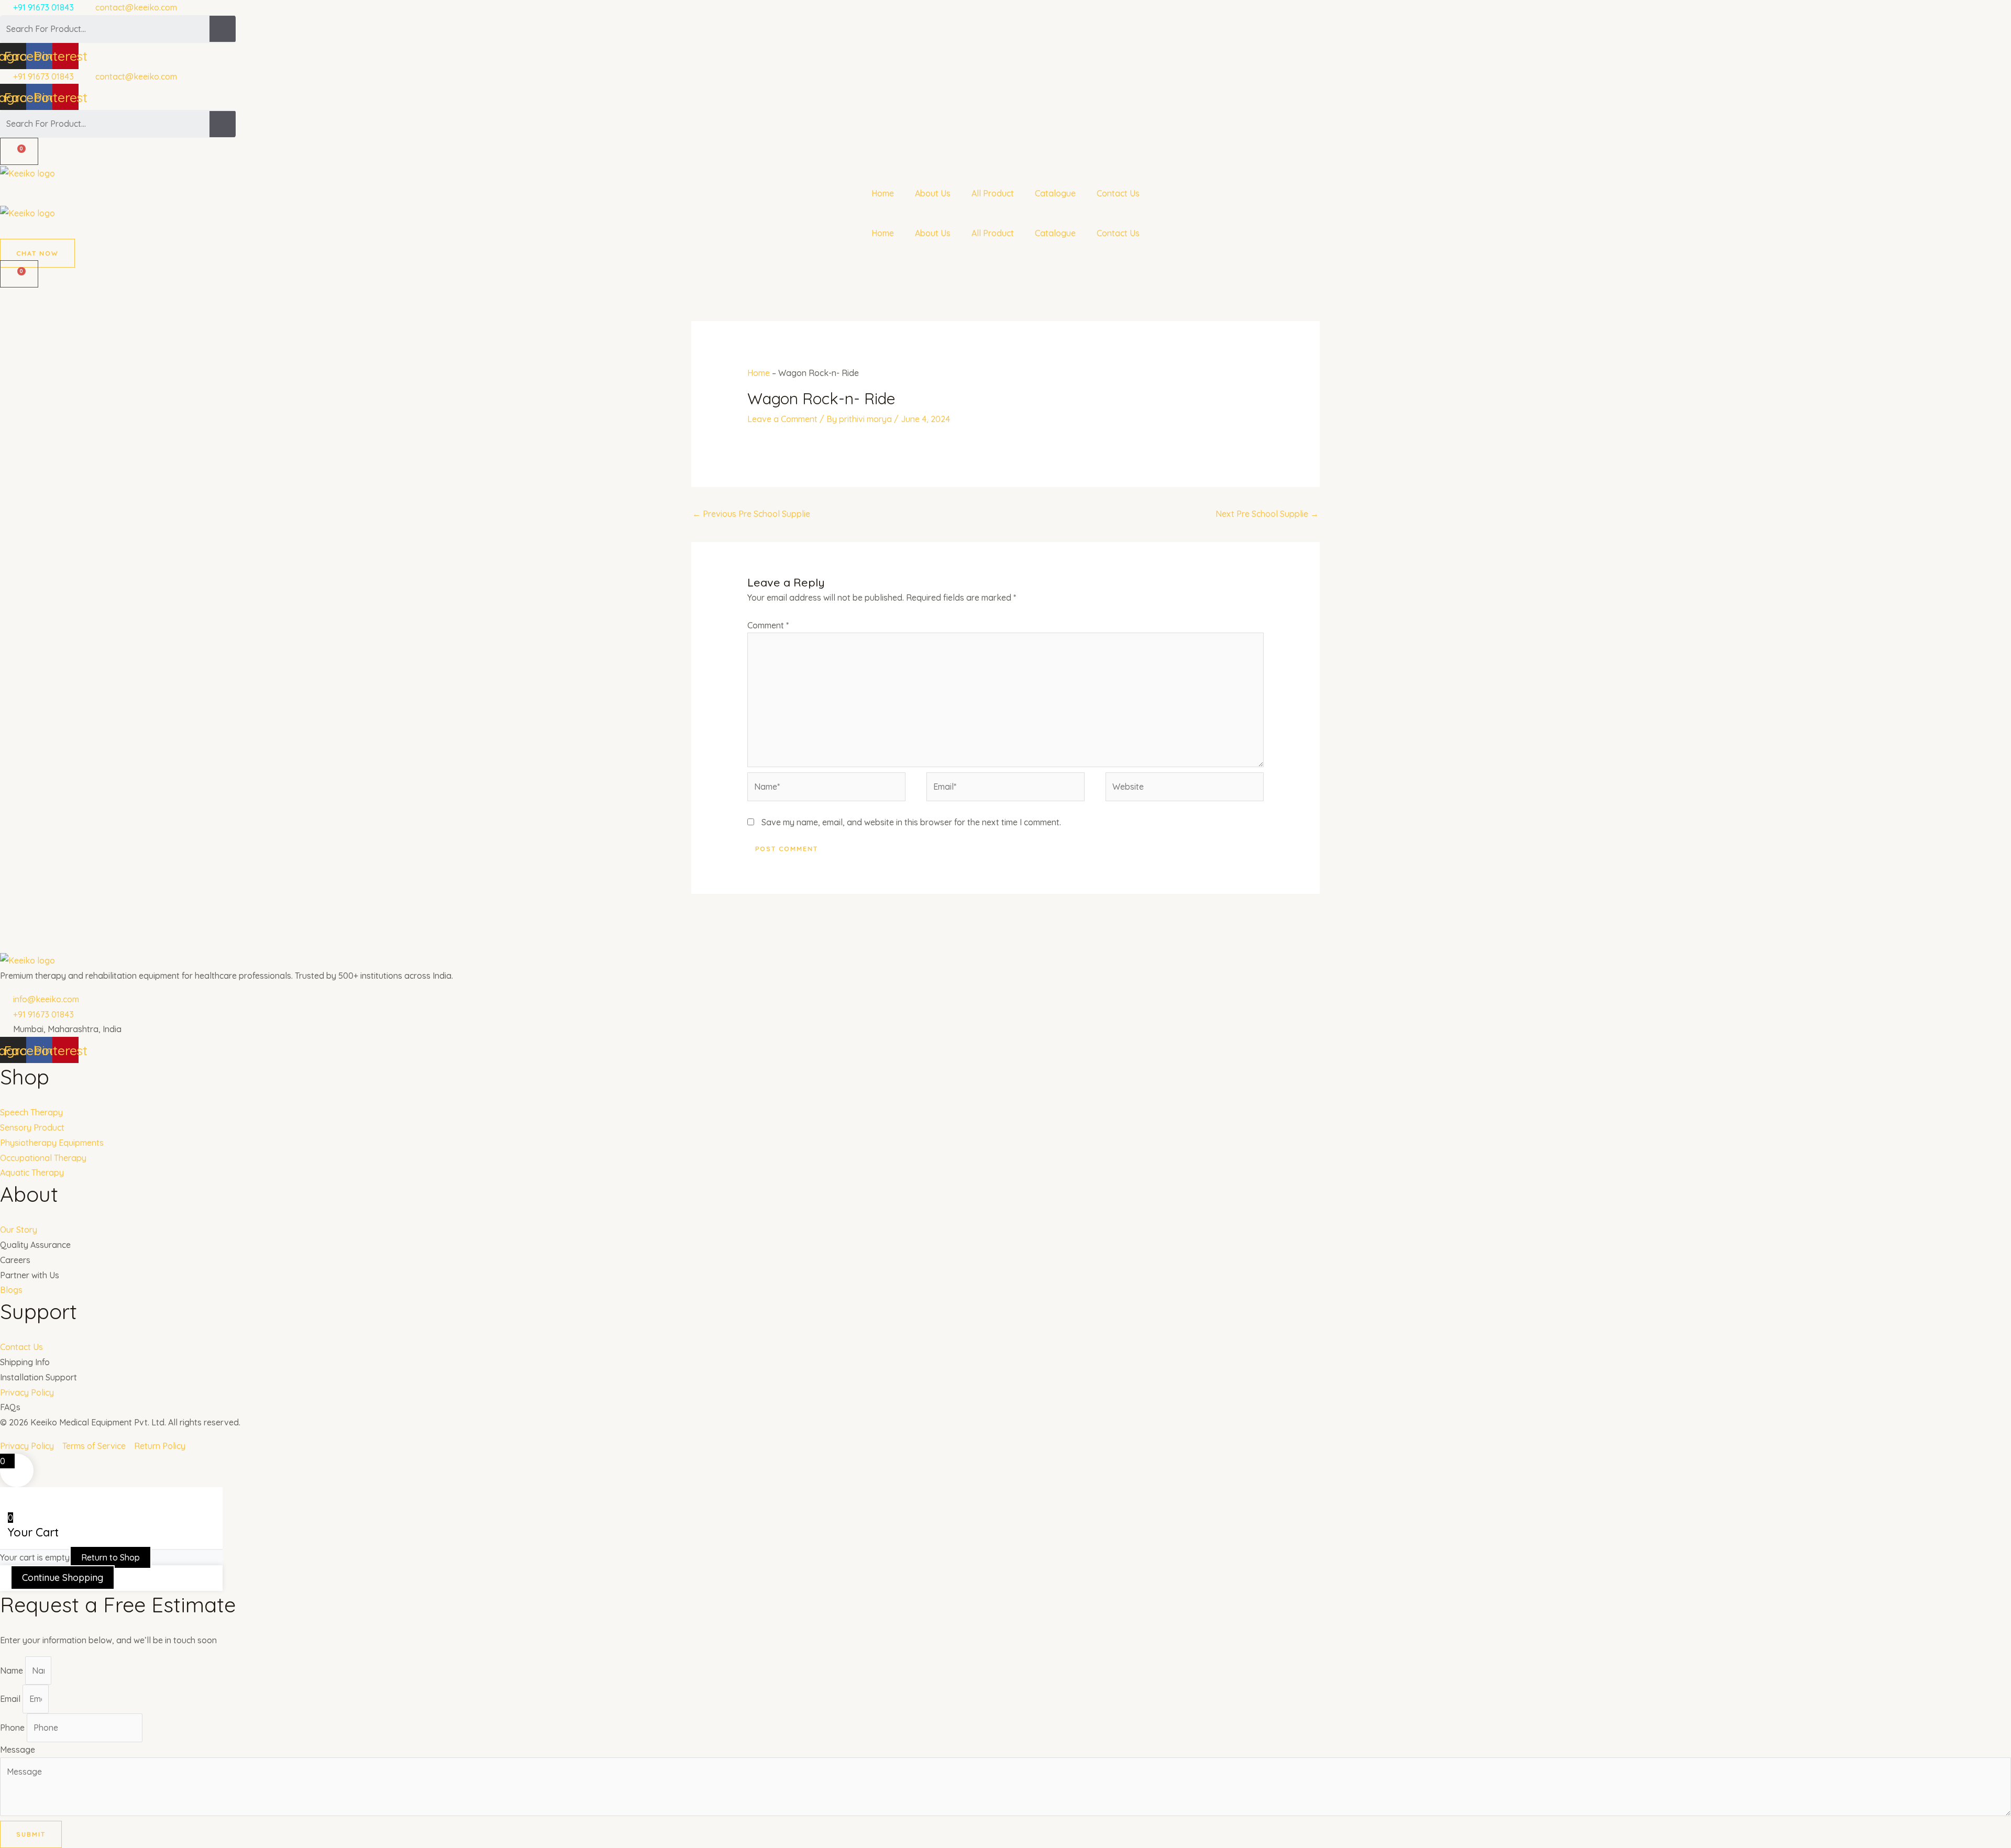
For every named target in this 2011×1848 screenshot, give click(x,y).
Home (883, 193)
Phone (13, 1728)
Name (13, 1670)
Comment (768, 625)
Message (18, 1750)
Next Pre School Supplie (1267, 514)
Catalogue (1055, 193)
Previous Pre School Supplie (751, 514)
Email (11, 1699)
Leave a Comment (782, 419)
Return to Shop (111, 1557)
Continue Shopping (63, 1578)
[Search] (223, 29)
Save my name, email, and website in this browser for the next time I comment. (911, 822)
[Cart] (19, 151)
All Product (993, 193)
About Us (933, 193)
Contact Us (1118, 193)
